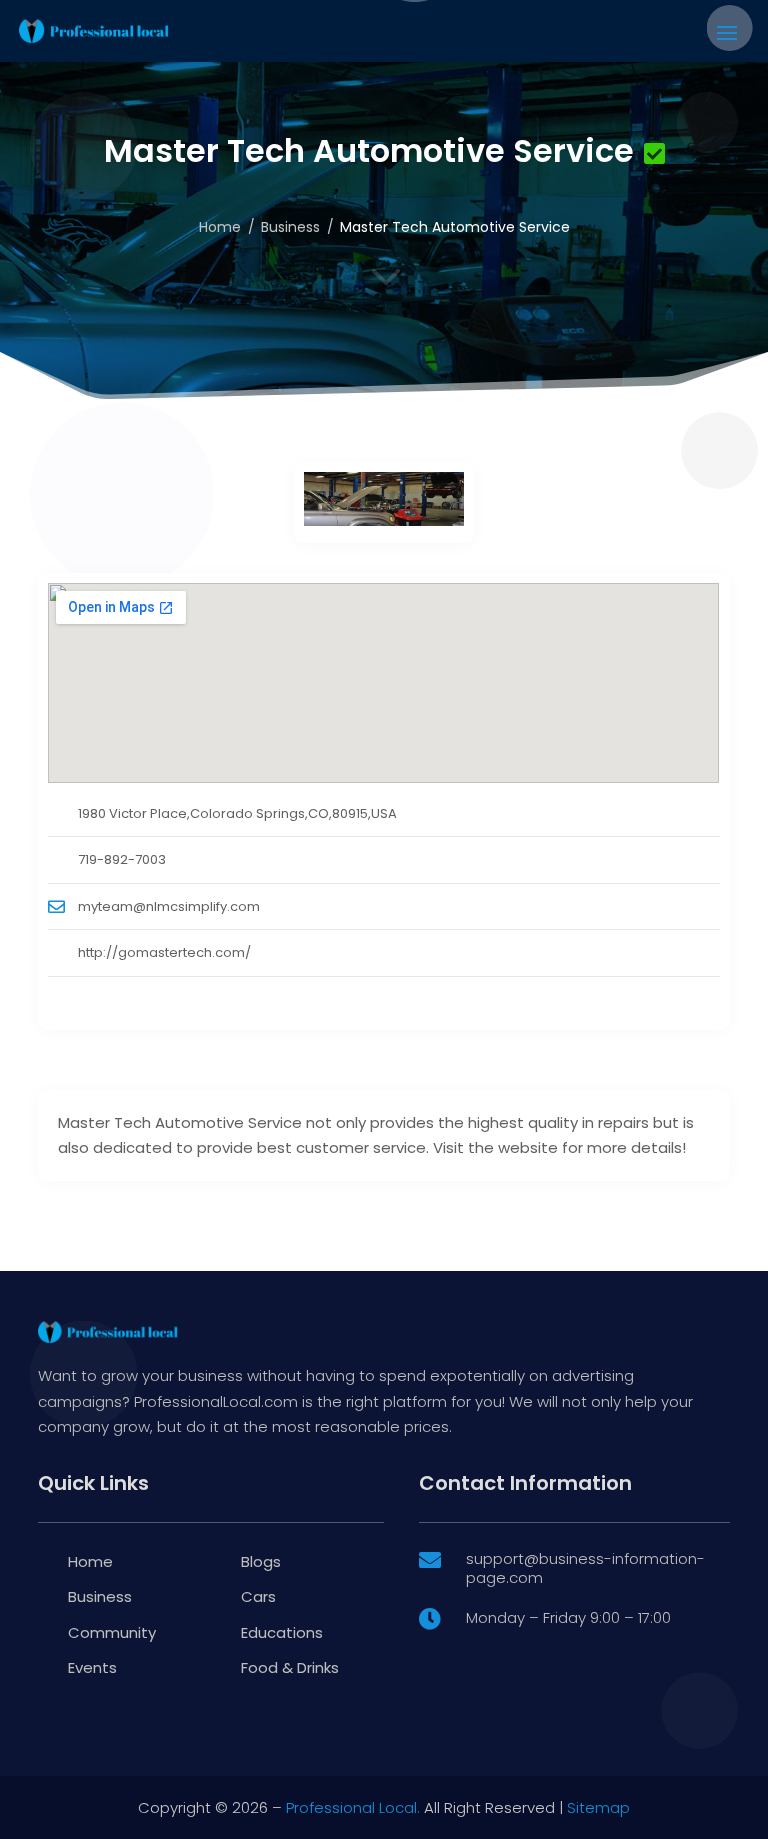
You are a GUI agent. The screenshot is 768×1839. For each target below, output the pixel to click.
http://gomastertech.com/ (164, 952)
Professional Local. (353, 1807)
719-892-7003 (122, 859)
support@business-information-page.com (585, 1568)
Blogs (261, 1561)
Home (220, 227)
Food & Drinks (290, 1667)
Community (112, 1632)
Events (92, 1667)
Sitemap (598, 1807)
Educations (282, 1632)
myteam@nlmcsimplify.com (169, 906)
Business (290, 227)
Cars (258, 1596)
